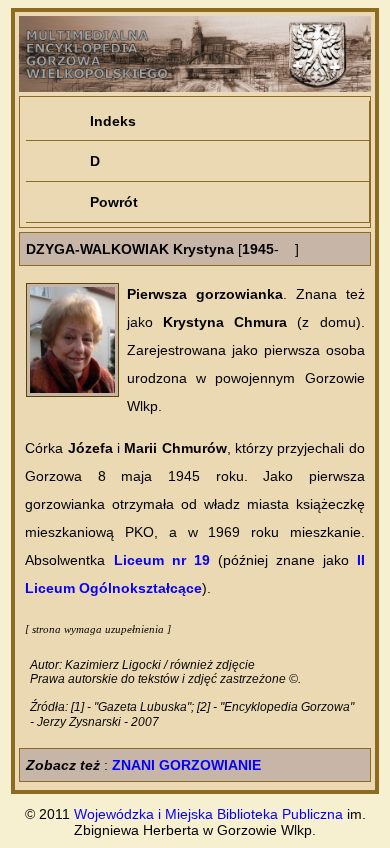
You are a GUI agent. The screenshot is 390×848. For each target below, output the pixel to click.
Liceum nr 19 (162, 560)
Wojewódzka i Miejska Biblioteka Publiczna (208, 814)
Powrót (114, 202)
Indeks (113, 121)
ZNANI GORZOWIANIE (186, 765)
